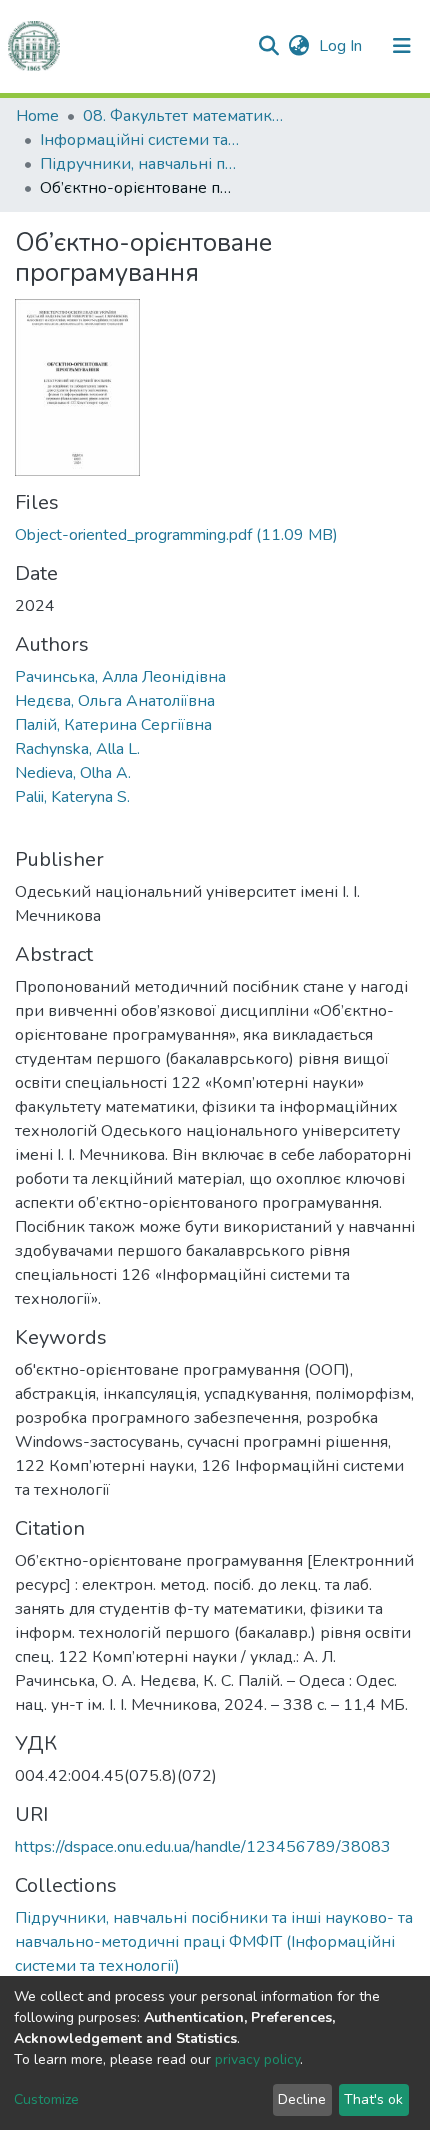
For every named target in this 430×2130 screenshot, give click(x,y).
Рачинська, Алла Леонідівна (120, 677)
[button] (298, 46)
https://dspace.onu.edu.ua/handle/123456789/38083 (203, 1847)
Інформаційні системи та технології (140, 140)
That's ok (373, 2099)
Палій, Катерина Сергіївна (113, 725)
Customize (46, 2099)
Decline (302, 2099)
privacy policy (257, 2059)
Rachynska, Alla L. (77, 749)
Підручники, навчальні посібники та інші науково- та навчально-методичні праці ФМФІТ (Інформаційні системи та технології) (140, 164)
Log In (342, 46)
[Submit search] (268, 46)
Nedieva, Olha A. (73, 773)
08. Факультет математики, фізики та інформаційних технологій (183, 116)
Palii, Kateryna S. (72, 797)
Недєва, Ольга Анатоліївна (115, 701)
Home (37, 116)
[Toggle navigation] (402, 46)
